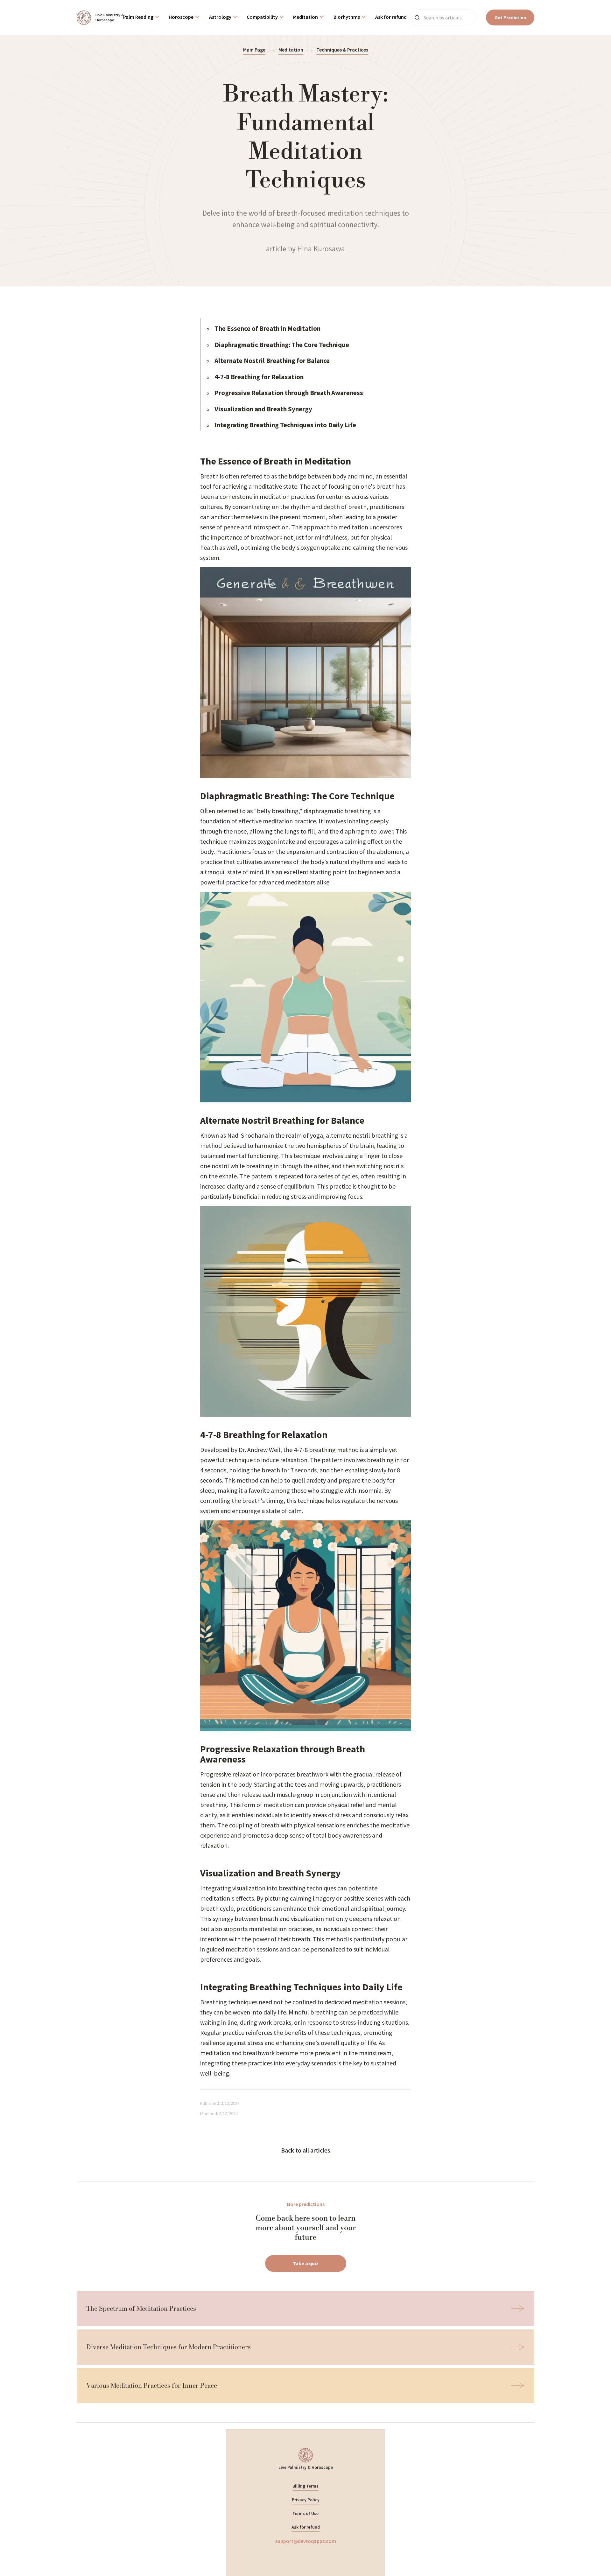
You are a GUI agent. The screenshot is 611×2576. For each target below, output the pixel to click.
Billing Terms (305, 2486)
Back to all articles (306, 2150)
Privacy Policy (306, 2500)
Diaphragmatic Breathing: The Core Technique (282, 345)
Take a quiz (306, 2263)
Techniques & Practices (342, 50)
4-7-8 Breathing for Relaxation (259, 377)
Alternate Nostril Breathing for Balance (272, 361)
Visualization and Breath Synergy (263, 409)
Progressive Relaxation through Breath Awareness (289, 393)
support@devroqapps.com (306, 2541)
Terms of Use (305, 2513)
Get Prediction (510, 17)
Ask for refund (306, 2527)
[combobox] (141, 18)
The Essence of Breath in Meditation (267, 328)
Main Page (254, 50)
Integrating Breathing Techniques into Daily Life (285, 425)
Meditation (291, 50)
